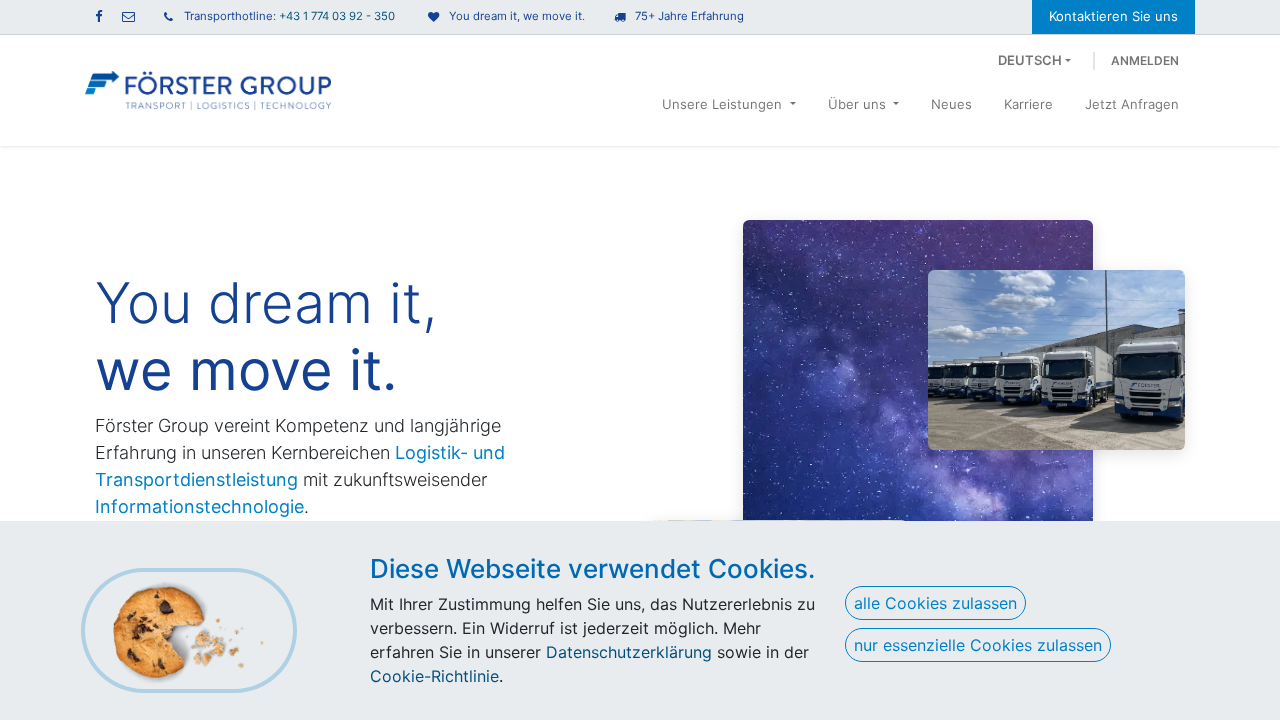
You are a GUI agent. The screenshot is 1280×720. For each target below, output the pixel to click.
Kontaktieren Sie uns (1113, 16)
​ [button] (189, 630)
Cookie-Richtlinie (434, 676)
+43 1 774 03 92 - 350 (337, 16)
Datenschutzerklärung (629, 652)
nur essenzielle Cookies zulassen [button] (978, 645)
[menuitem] (728, 109)
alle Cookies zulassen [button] (935, 603)
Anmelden (1145, 60)
